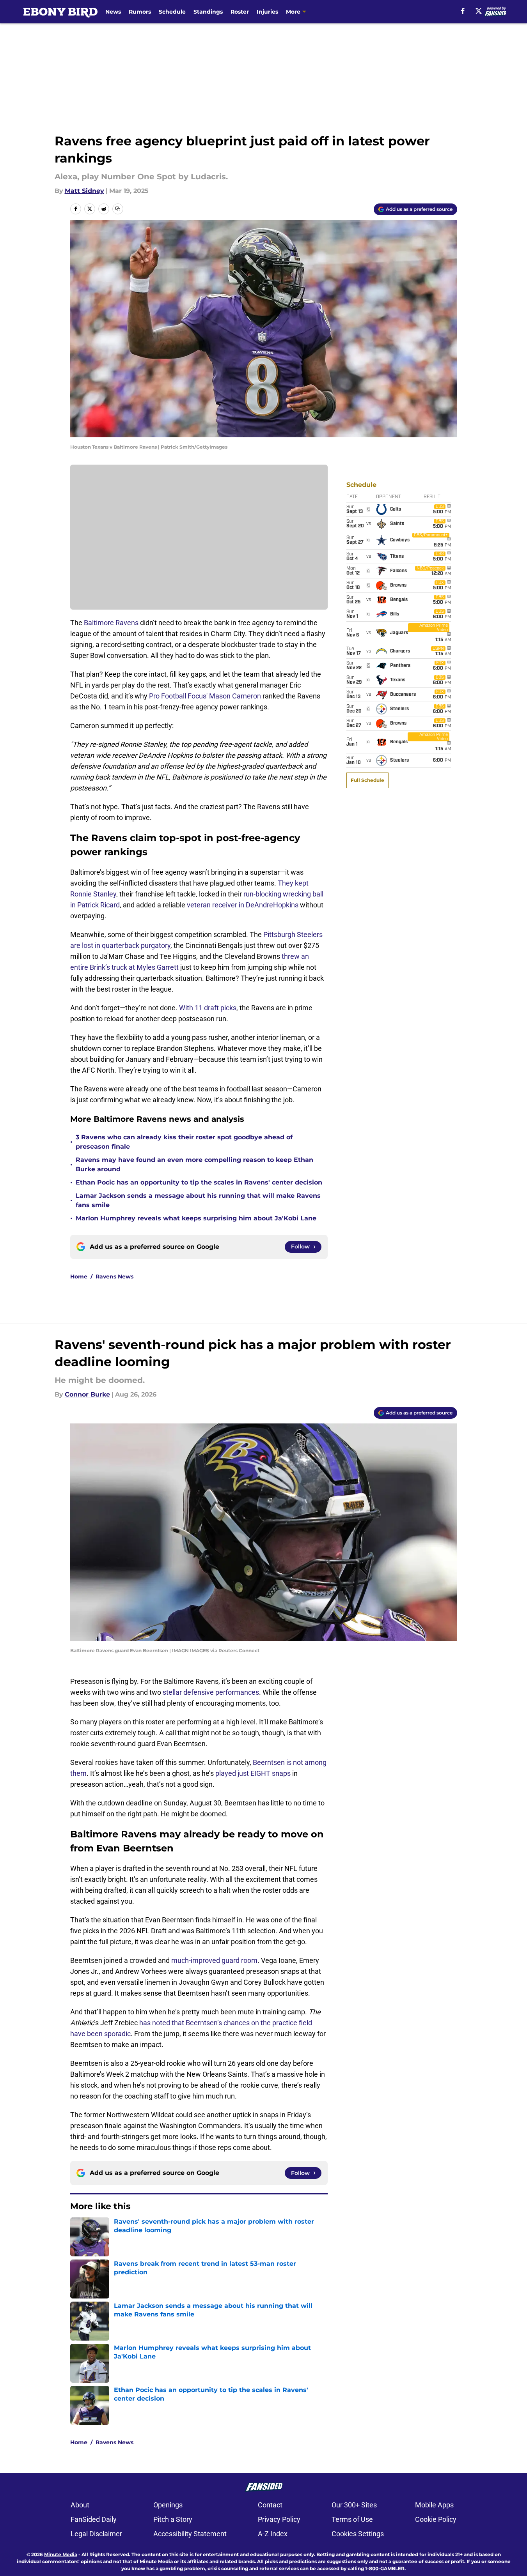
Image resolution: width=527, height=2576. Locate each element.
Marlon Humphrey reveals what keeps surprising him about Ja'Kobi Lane (196, 1218)
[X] (479, 11)
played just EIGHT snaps (253, 1773)
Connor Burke (87, 1394)
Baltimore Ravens (111, 623)
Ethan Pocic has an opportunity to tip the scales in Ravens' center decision (199, 1182)
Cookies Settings (358, 2534)
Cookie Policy (436, 2519)
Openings (168, 2505)
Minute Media (61, 2554)
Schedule (172, 12)
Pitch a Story (173, 2519)
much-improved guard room (214, 1960)
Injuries (267, 12)
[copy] (118, 209)
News (113, 12)
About (80, 2505)
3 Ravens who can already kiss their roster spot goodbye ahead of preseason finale (184, 1142)
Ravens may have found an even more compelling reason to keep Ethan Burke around (194, 1164)
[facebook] (463, 11)
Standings (208, 12)
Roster (240, 12)
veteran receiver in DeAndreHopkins (243, 905)
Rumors (140, 12)
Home (79, 1277)
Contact (270, 2505)
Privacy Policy (279, 2519)
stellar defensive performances (211, 1692)
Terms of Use (352, 2519)
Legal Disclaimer (96, 2534)
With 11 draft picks (208, 1008)
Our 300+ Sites (354, 2505)
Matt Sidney (84, 191)
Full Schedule (367, 780)
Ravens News (114, 1277)
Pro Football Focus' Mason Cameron (205, 696)
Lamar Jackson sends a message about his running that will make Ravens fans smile (198, 1200)
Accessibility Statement (190, 2534)
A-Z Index (273, 2534)
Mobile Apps (434, 2505)
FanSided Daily (94, 2519)
